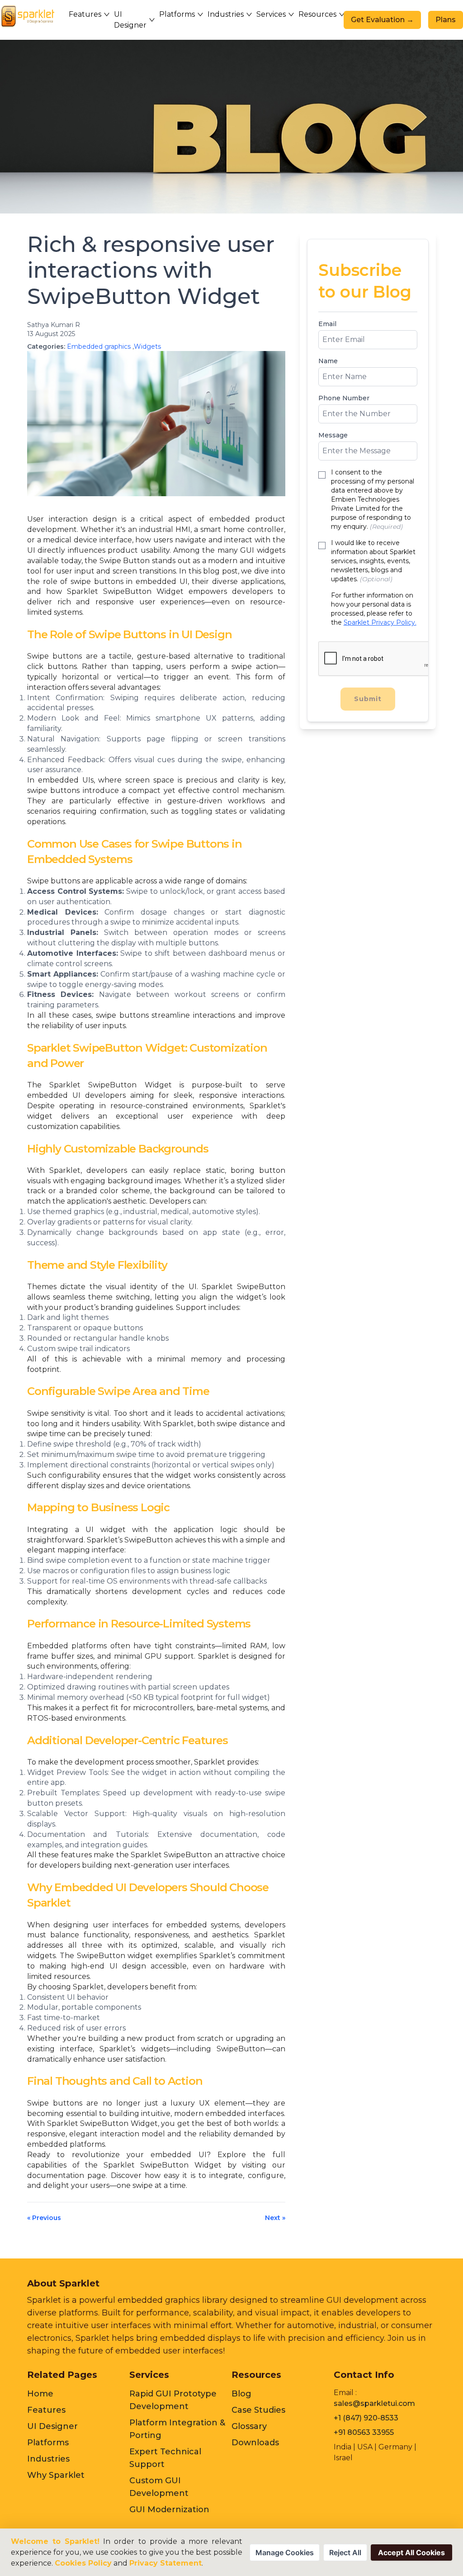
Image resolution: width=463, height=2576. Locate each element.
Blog (241, 2394)
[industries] (32, 16)
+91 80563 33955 (364, 2432)
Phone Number (344, 398)
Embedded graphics (99, 346)
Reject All (345, 2552)
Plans (446, 20)
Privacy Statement (165, 2563)
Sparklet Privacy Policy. (380, 622)
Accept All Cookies (411, 2552)
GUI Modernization (169, 2510)
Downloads (255, 2443)
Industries (48, 2459)
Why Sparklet (56, 2475)
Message (333, 435)
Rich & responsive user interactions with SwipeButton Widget (151, 270)
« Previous (44, 2218)
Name (328, 361)
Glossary (249, 2426)
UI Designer (52, 2426)
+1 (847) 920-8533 (366, 2418)
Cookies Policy (83, 2563)
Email (327, 324)
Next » (275, 2218)
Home (40, 2394)
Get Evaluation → (382, 20)
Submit (368, 699)
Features (46, 2410)
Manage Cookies (285, 2552)
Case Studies (258, 2410)
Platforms (48, 2443)
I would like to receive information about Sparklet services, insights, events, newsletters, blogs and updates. (373, 561)
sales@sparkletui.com (374, 2403)
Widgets (147, 346)
